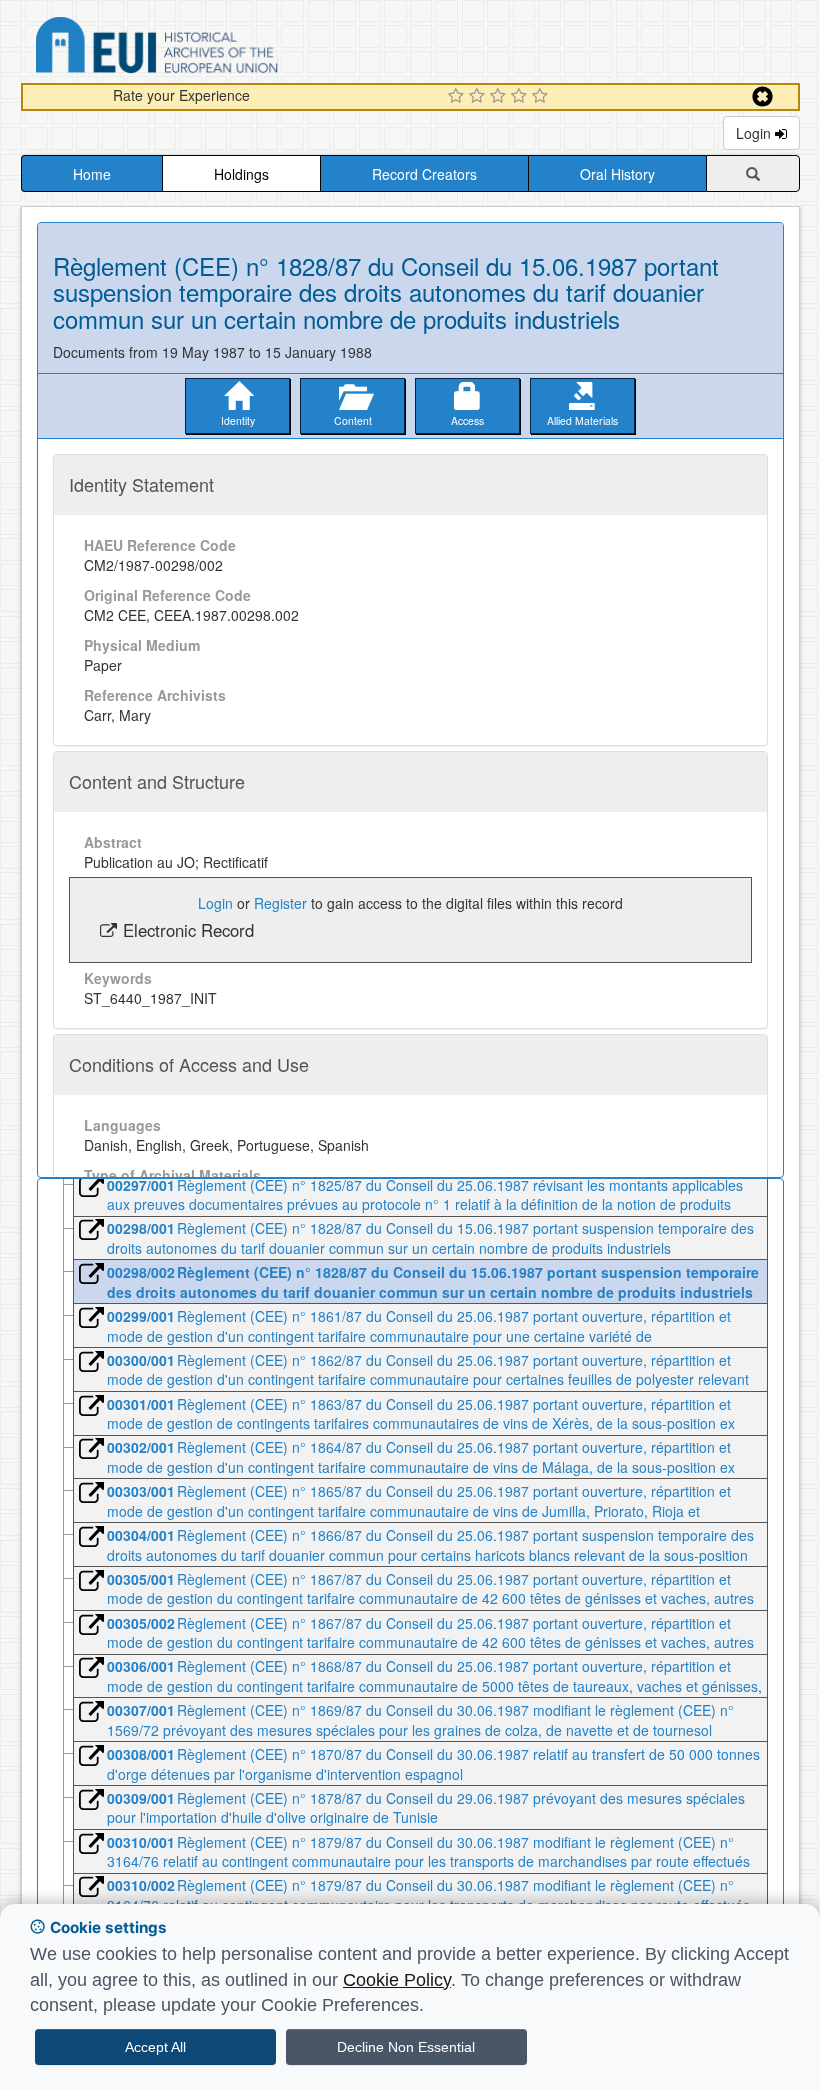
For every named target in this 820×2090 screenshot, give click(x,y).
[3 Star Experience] (500, 97)
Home (92, 174)
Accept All (155, 2047)
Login (755, 133)
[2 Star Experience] (479, 97)
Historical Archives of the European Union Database (213, 48)
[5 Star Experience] (542, 97)
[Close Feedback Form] (762, 96)
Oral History (617, 174)
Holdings (241, 174)
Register (280, 903)
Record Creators (424, 174)
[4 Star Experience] (521, 97)
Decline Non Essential (406, 2047)
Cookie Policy (397, 1980)
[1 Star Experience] (458, 97)
